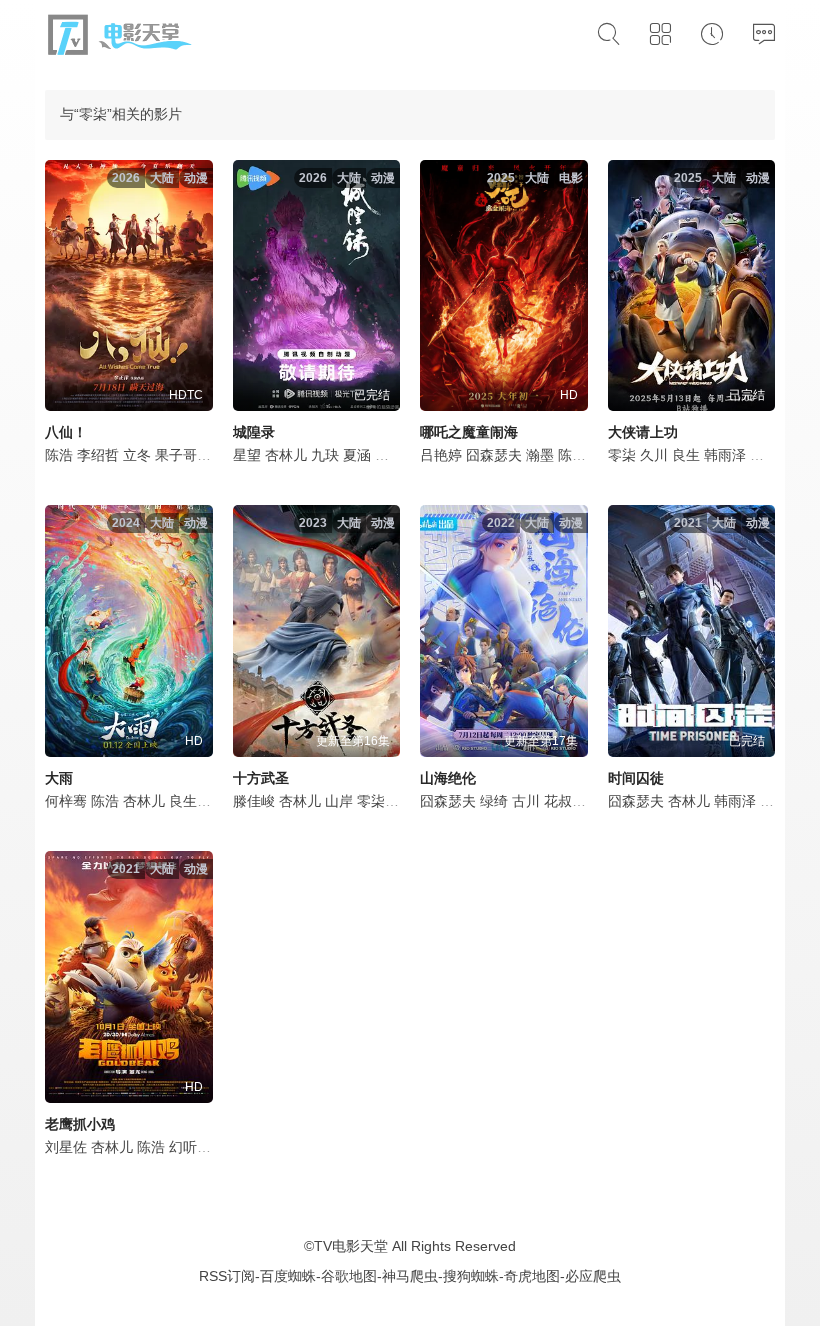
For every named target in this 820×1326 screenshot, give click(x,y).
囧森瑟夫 (494, 455)
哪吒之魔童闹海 (469, 432)
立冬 (137, 455)
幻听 (183, 1147)
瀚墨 (540, 455)
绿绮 (494, 801)
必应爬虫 (593, 1276)
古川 (526, 801)
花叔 (558, 801)
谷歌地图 (349, 1276)
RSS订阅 (227, 1276)
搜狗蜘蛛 (471, 1276)
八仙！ (66, 432)
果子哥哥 (183, 455)
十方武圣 (261, 778)
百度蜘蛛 (288, 1276)
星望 (247, 455)
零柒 (389, 455)
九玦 (325, 455)
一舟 (774, 801)
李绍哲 (98, 455)
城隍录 (254, 432)
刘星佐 (66, 1147)
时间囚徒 (636, 778)
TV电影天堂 (351, 1246)
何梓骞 (66, 801)
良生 (686, 455)
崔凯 (764, 455)
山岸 (339, 801)
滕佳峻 (254, 801)
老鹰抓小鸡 (80, 1124)
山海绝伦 (448, 778)
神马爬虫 (410, 1276)
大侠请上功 (643, 432)
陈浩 (59, 455)
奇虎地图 (532, 1276)
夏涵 (357, 455)
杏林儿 (286, 455)
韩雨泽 (725, 455)
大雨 (59, 778)
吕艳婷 (441, 455)
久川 (654, 455)
